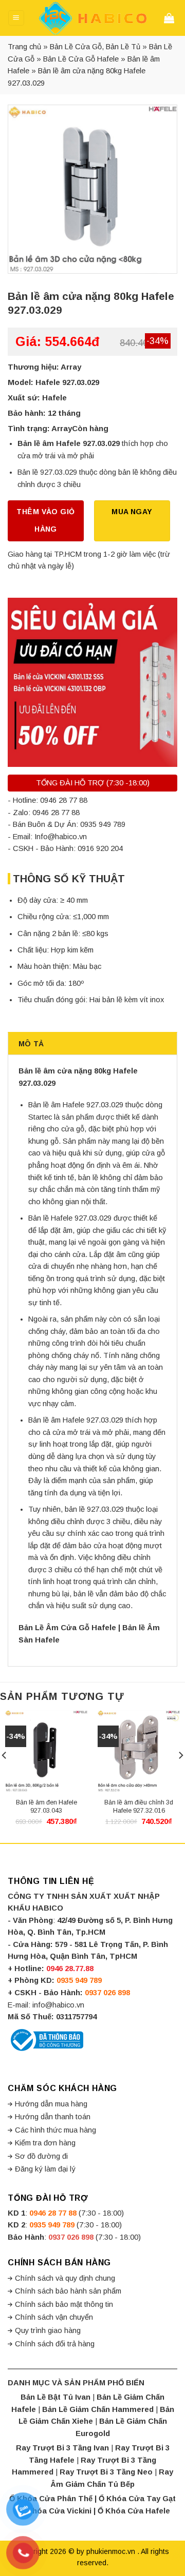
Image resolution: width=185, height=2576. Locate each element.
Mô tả (31, 1044)
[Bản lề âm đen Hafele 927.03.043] (46, 1751)
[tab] (92, 1043)
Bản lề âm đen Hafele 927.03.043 (47, 1807)
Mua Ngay (132, 512)
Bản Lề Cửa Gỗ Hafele (81, 59)
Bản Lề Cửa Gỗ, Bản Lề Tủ (95, 47)
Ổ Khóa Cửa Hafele (134, 2511)
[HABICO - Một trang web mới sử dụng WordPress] (92, 18)
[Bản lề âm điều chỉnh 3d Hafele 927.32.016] (139, 1751)
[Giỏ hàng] (171, 18)
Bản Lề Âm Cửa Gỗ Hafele (67, 1628)
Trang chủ (24, 47)
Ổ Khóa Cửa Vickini (55, 2511)
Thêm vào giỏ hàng (45, 520)
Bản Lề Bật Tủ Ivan (55, 2397)
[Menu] (16, 18)
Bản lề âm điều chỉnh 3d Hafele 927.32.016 (139, 1807)
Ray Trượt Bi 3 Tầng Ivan (62, 2448)
